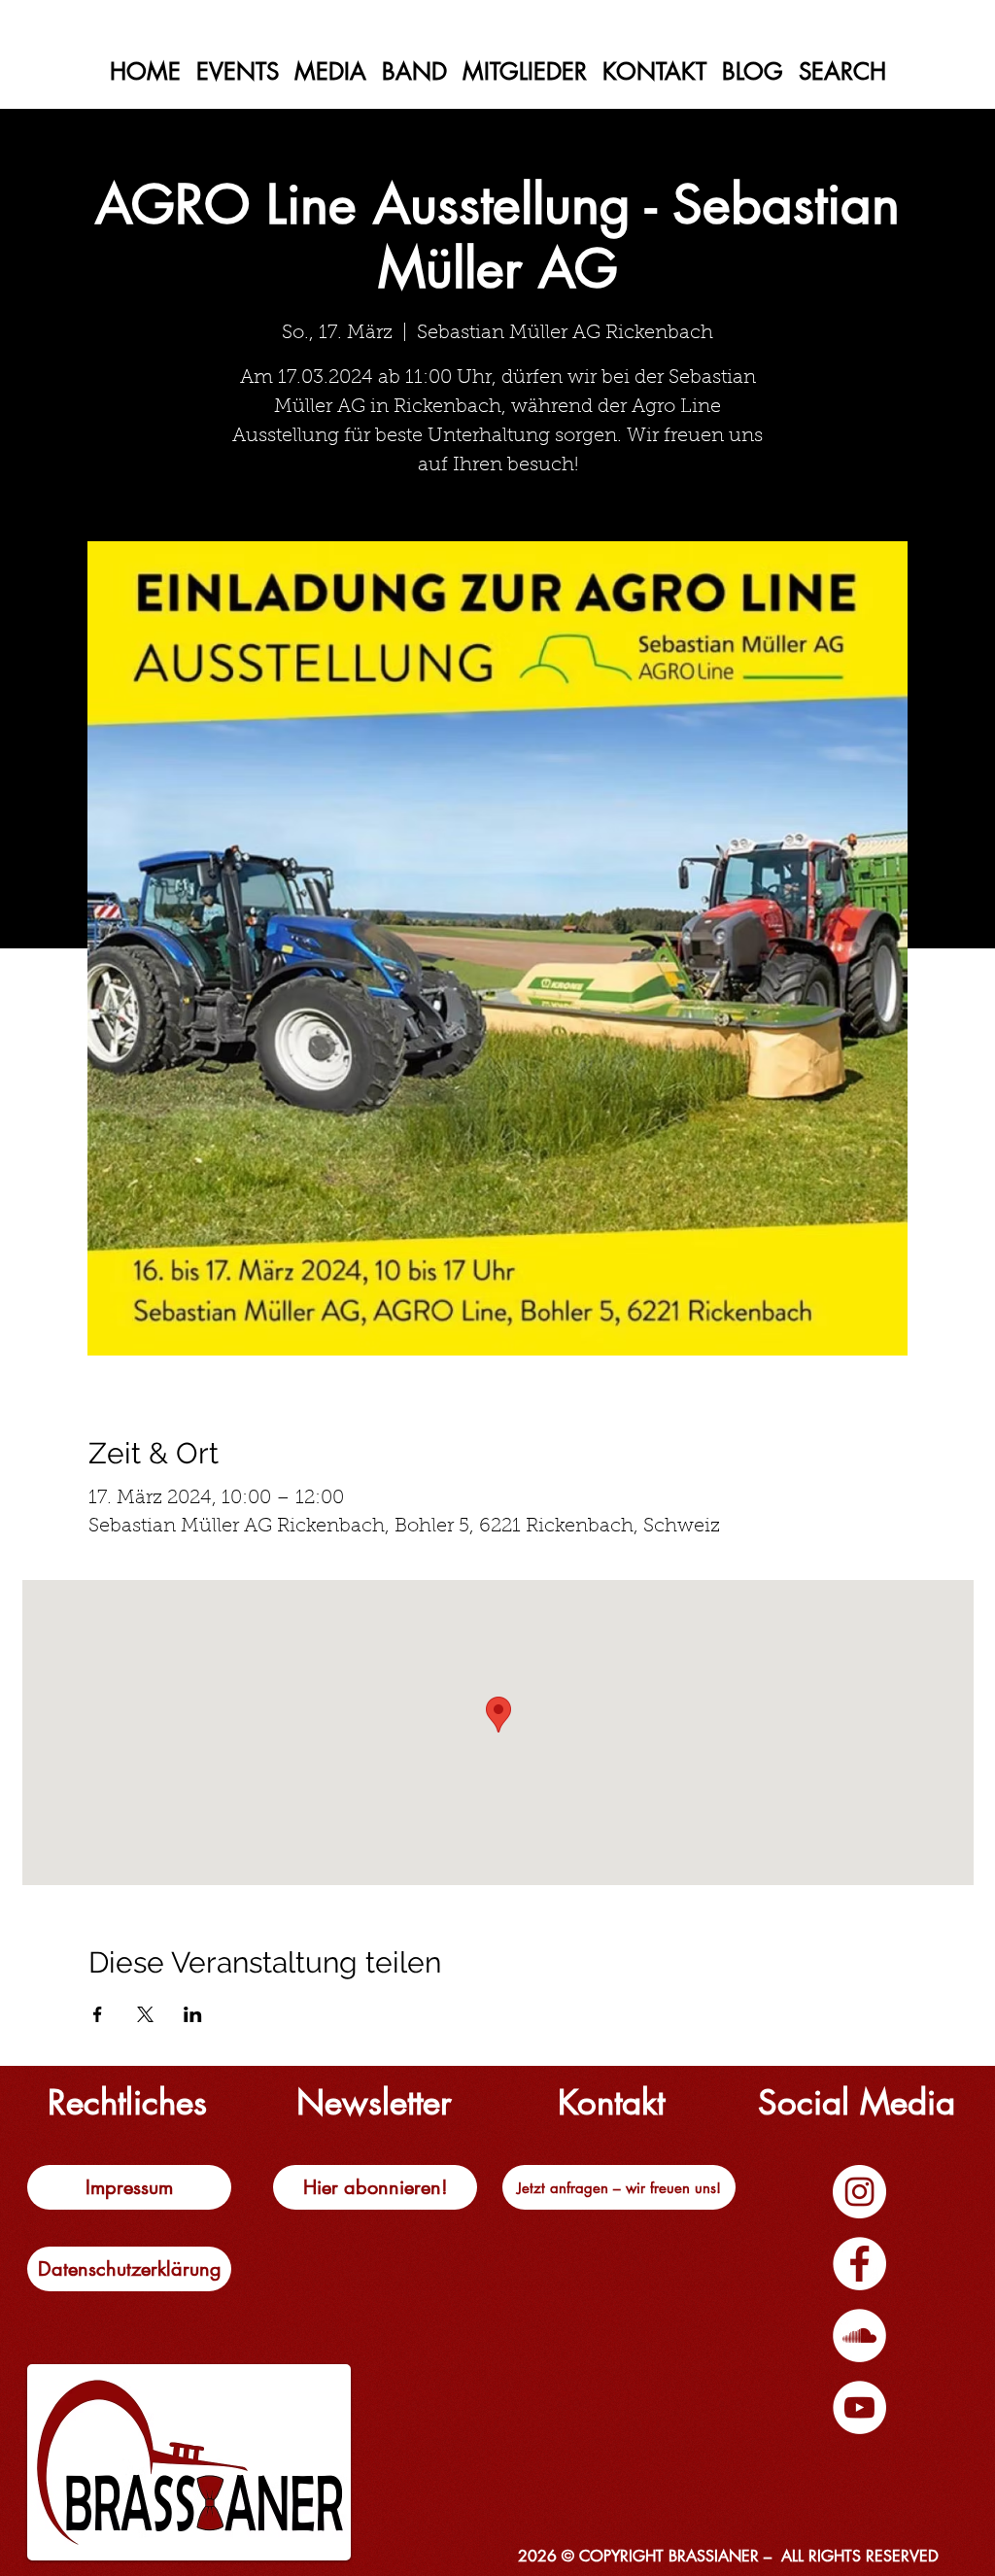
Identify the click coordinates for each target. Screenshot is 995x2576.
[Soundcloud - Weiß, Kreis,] (859, 2336)
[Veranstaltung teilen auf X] (145, 2014)
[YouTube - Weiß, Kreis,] (859, 2407)
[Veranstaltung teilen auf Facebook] (98, 2014)
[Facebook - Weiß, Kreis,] (859, 2264)
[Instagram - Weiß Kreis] (859, 2192)
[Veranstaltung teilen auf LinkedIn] (193, 2014)
